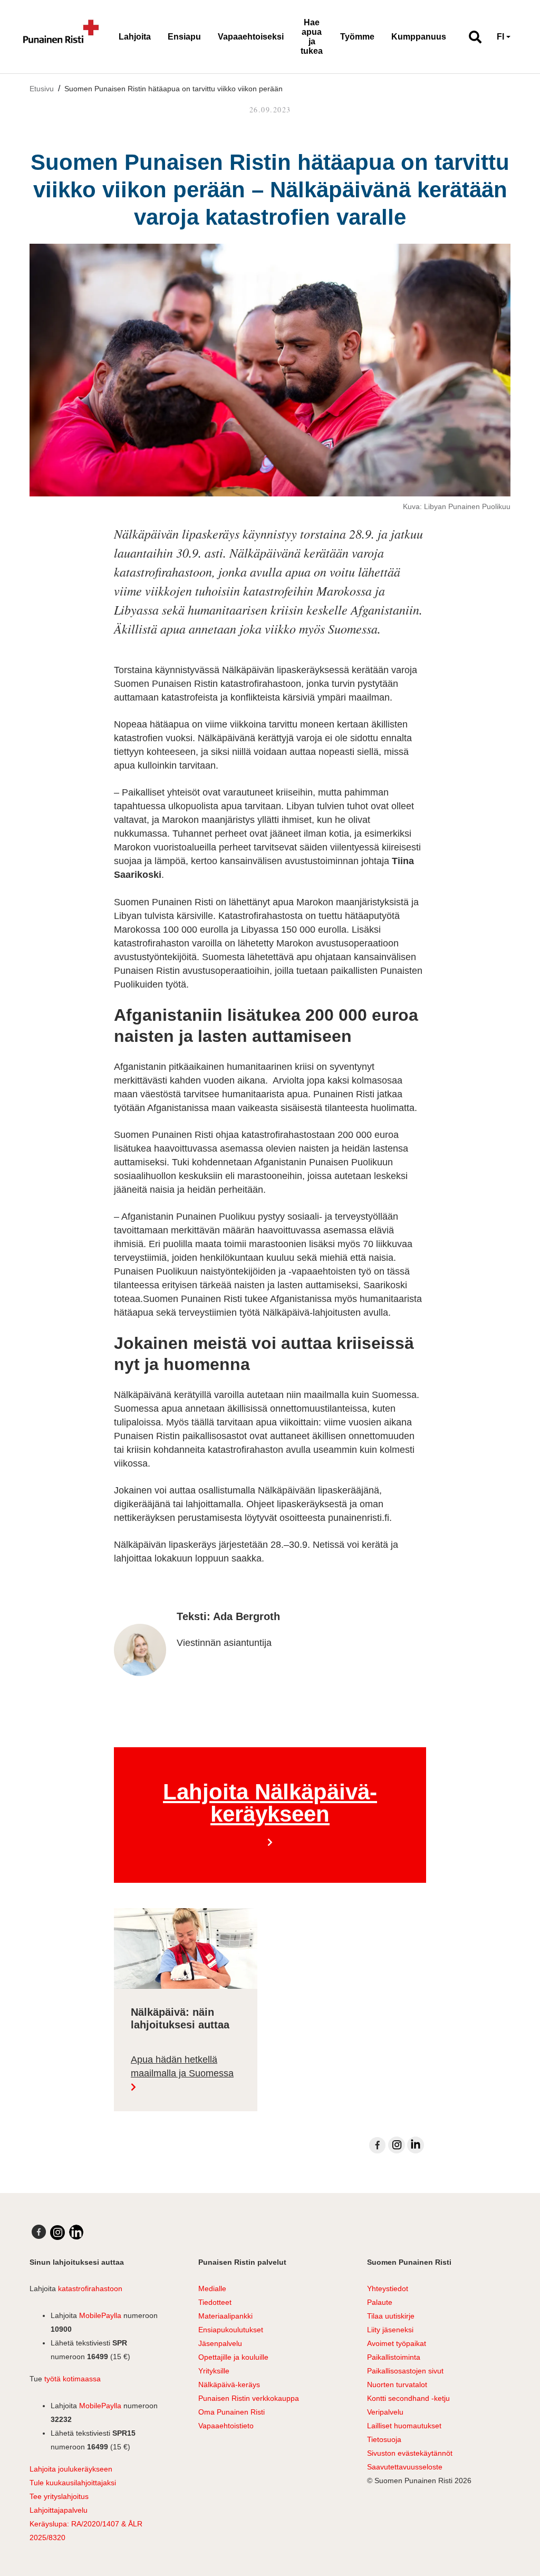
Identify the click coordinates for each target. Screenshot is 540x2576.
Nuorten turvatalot (397, 2385)
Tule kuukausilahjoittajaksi (73, 2483)
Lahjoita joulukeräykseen (71, 2469)
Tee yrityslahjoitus (59, 2496)
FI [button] (500, 37)
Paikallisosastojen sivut (405, 2371)
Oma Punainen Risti (232, 2412)
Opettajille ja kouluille (233, 2357)
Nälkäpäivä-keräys (229, 2385)
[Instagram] (397, 2145)
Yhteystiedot (388, 2288)
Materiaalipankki (225, 2316)
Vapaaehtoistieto (226, 2426)
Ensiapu (184, 37)
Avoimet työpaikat (397, 2343)
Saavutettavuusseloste (405, 2467)
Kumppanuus (419, 37)
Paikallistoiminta (394, 2357)
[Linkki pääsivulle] (61, 37)
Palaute (380, 2302)
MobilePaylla (100, 2315)
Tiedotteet (215, 2302)
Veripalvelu (385, 2412)
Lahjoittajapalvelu (59, 2510)
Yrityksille (214, 2371)
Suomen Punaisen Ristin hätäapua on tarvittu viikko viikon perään (173, 89)
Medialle (212, 2288)
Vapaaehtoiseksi (251, 37)
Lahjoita (135, 37)
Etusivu (42, 89)
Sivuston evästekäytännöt (410, 2453)
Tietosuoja (384, 2439)
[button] (471, 37)
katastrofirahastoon (90, 2288)
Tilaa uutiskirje (391, 2316)
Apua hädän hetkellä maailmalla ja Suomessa (182, 2067)
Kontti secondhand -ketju (408, 2398)
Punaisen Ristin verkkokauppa (249, 2398)
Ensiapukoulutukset (231, 2330)
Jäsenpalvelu (220, 2343)
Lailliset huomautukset (404, 2426)
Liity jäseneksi (390, 2330)
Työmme (357, 37)
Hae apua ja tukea (312, 37)
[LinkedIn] (416, 2145)
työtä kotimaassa (73, 2379)
